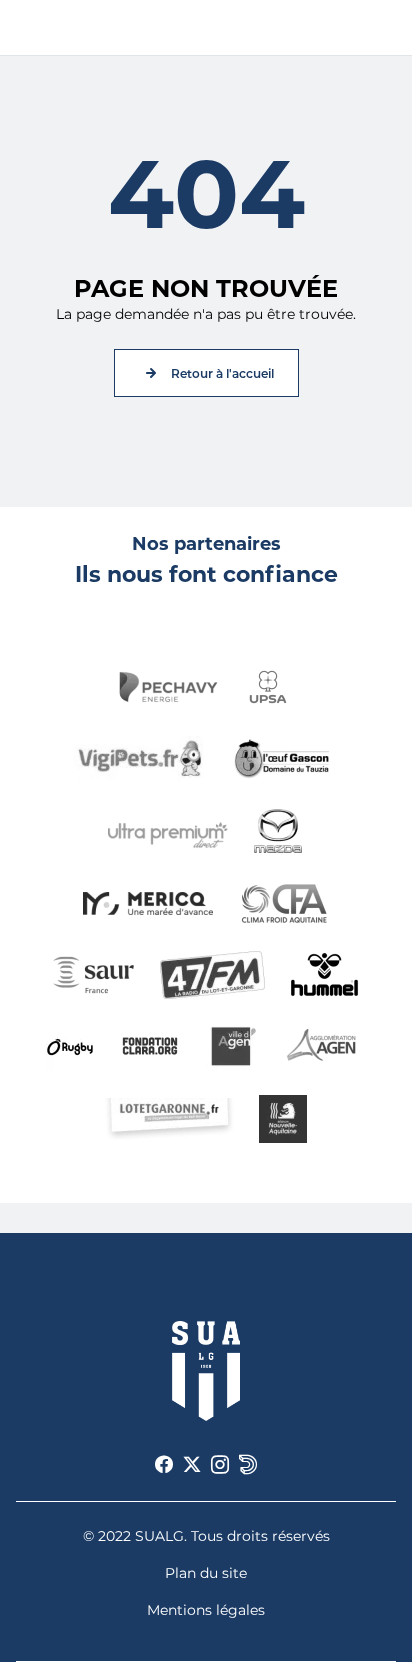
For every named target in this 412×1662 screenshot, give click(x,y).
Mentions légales (206, 1610)
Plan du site (206, 1573)
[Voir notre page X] (192, 1465)
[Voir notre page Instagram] (220, 1465)
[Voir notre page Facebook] (164, 1465)
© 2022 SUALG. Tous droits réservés (206, 1536)
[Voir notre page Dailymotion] (248, 1465)
